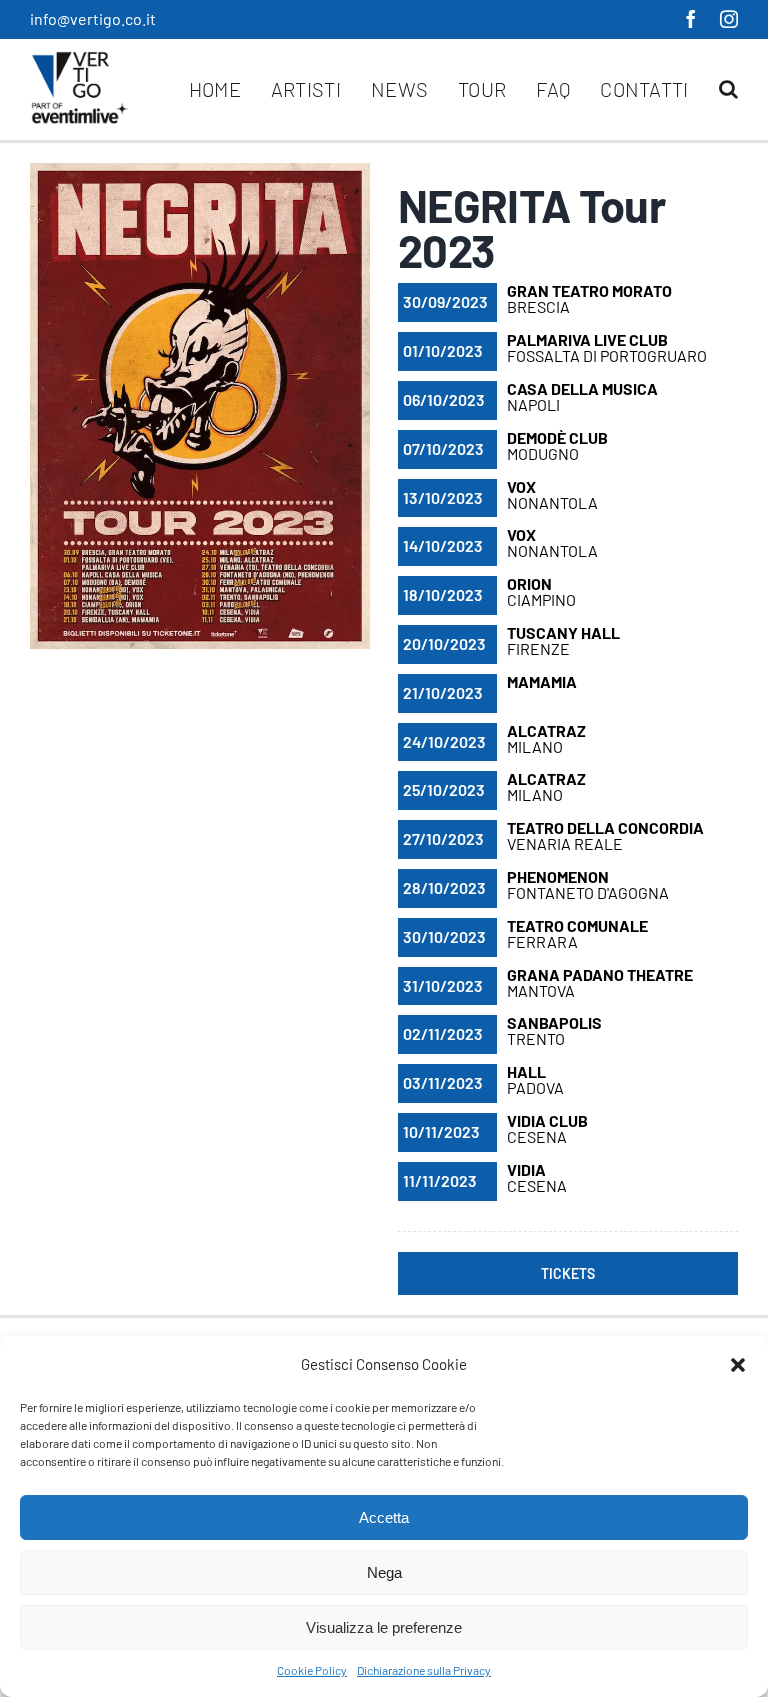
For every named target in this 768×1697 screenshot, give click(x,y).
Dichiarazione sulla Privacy (424, 1670)
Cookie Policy (312, 1670)
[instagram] (729, 19)
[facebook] (691, 19)
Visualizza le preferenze (384, 1627)
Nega (384, 1572)
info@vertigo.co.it (93, 18)
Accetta (384, 1517)
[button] (738, 1365)
